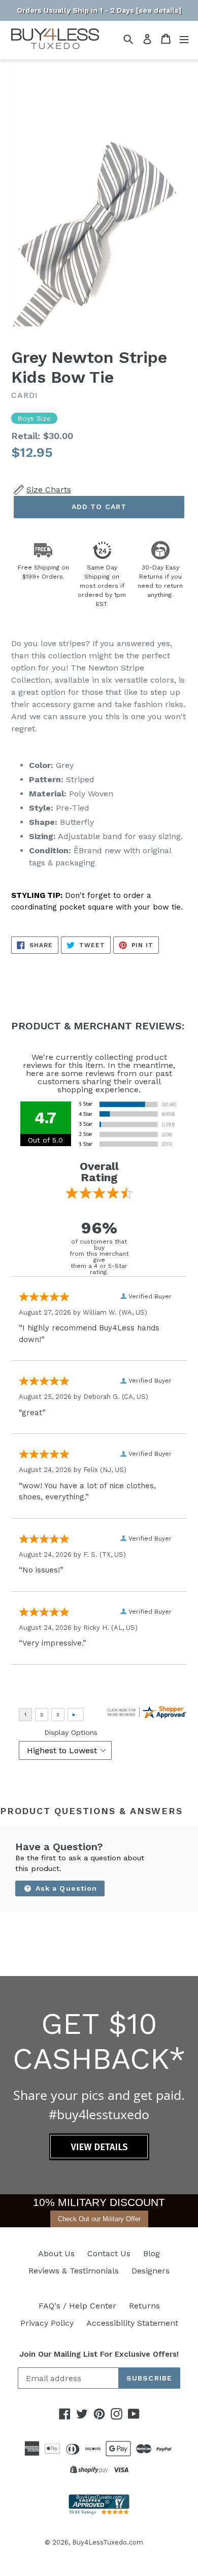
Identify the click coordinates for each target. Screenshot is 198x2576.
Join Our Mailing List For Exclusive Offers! (99, 2354)
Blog (152, 2253)
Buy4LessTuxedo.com (108, 2542)
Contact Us (109, 2253)
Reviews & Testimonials (74, 2271)
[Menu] (184, 39)
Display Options (71, 1732)
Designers (151, 2271)
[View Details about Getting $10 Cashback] (99, 2157)
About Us (56, 2253)
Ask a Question (65, 1888)
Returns (144, 2306)
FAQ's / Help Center (77, 2306)
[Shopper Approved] (99, 2512)
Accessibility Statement (132, 2323)
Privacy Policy (47, 2323)
